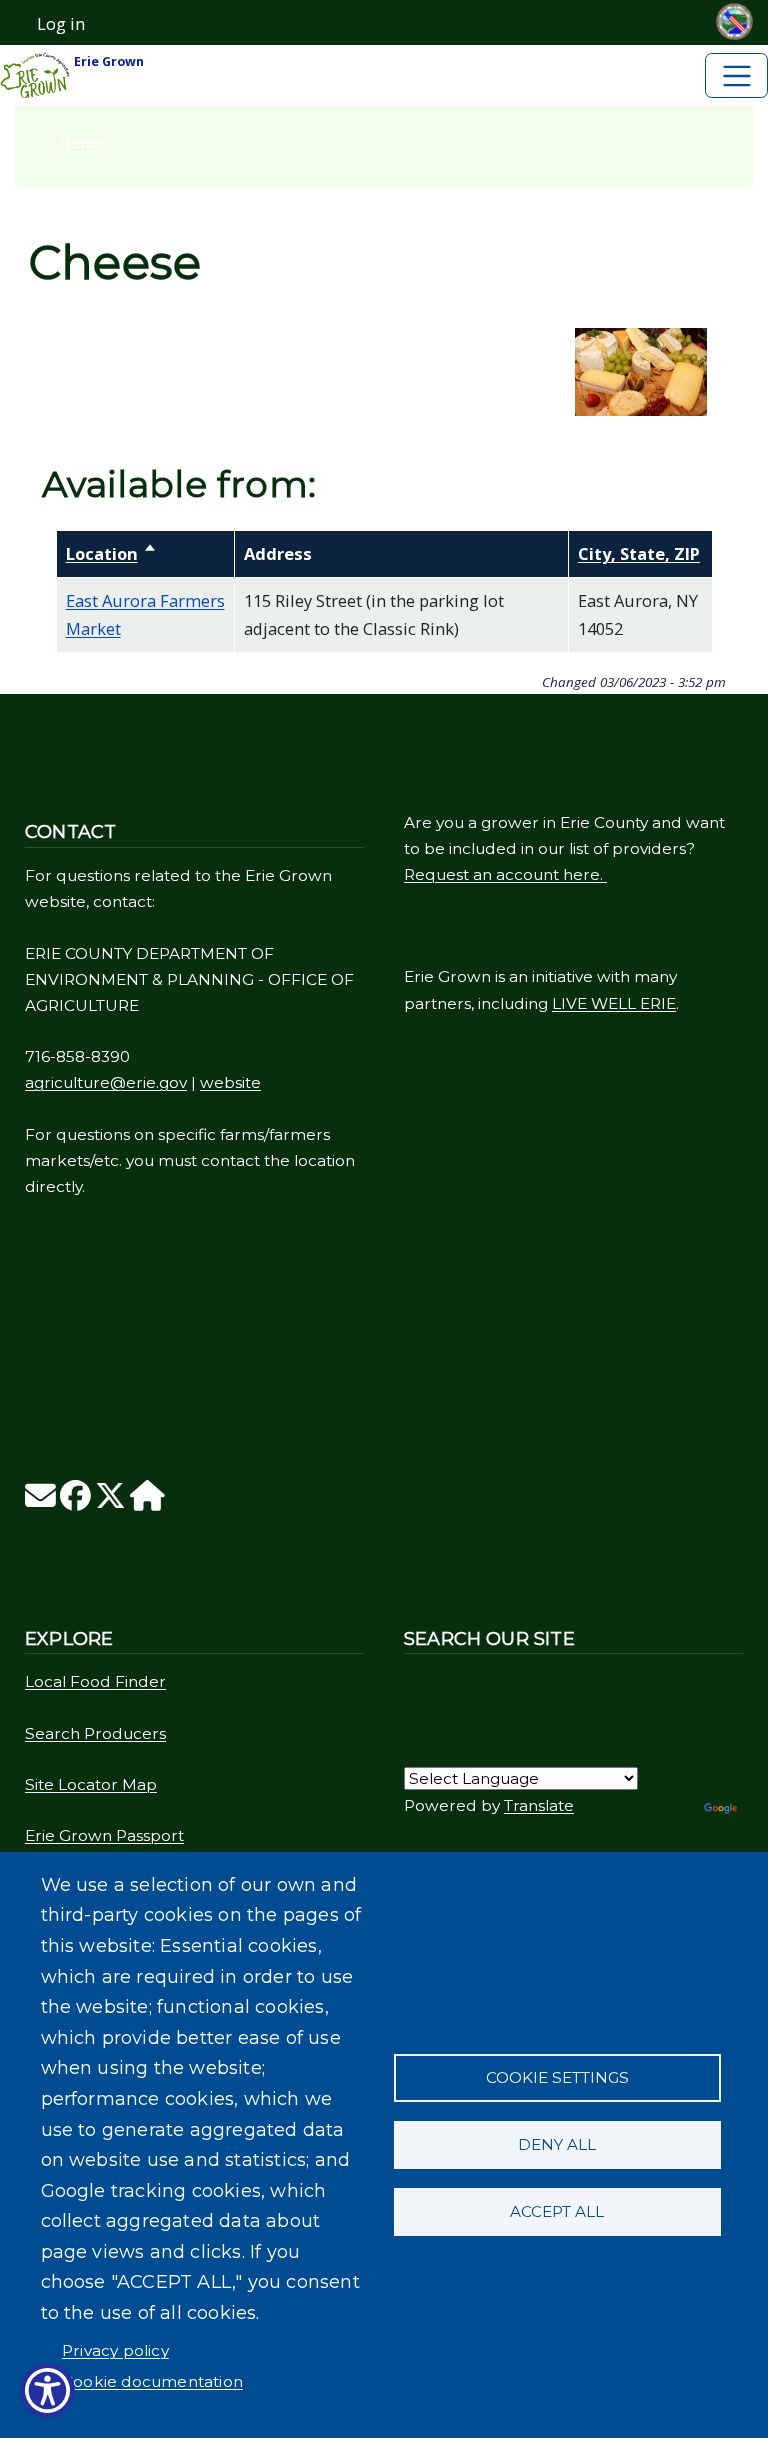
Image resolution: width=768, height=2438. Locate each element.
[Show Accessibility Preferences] (47, 2390)
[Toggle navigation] (736, 75)
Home (81, 143)
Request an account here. (505, 874)
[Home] (147, 1501)
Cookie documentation (152, 2381)
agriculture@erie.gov (106, 1082)
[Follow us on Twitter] (110, 1501)
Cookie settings (557, 2077)
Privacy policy (115, 2350)
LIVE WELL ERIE (614, 1003)
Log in (61, 24)
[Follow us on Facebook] (75, 1501)
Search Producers (95, 1733)
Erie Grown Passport (104, 1835)
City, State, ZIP (639, 553)
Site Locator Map (91, 1784)
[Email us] (40, 1501)
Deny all (557, 2144)
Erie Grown (107, 61)
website (230, 1082)
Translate (539, 1805)
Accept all (557, 2211)
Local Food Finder (95, 1681)
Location (111, 553)
